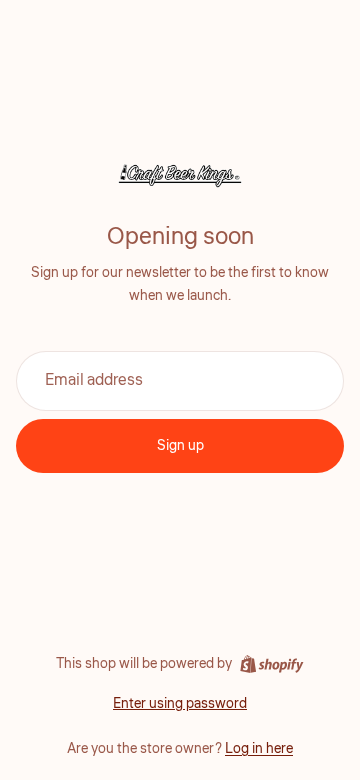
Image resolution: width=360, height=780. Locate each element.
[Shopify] (271, 664)
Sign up (180, 446)
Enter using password (180, 704)
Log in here (259, 749)
